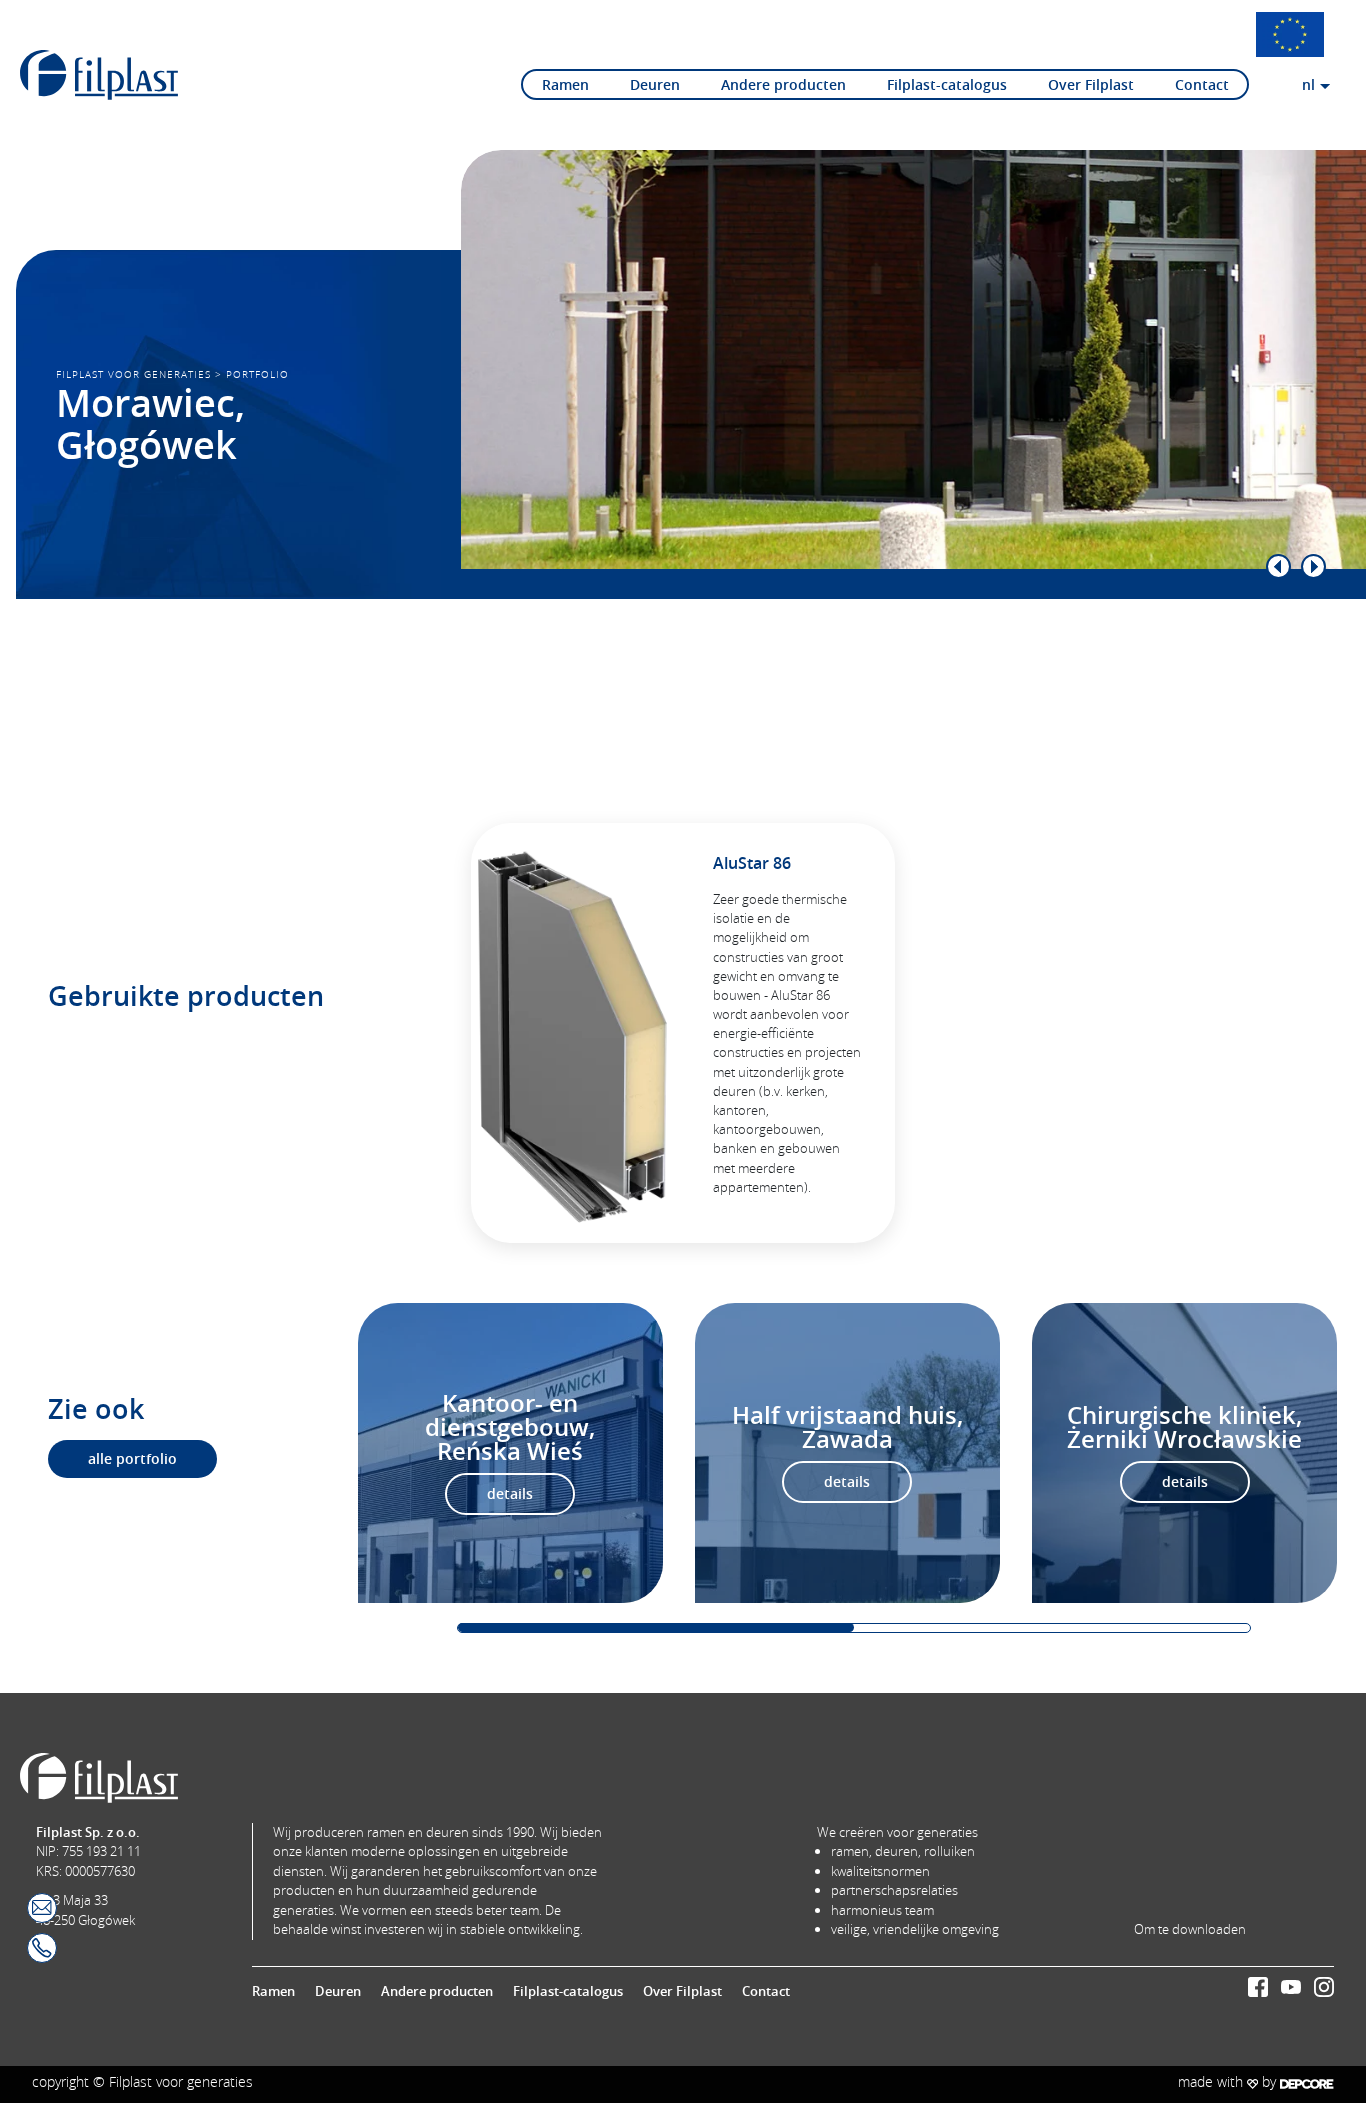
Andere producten (783, 84)
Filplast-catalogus (947, 84)
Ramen (565, 84)
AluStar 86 (752, 863)
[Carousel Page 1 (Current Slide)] (656, 1627)
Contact (1202, 84)
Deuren (655, 84)
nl (1308, 84)
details (510, 1494)
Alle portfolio (132, 1459)
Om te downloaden (1190, 1929)
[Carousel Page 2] (1052, 1627)
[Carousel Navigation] (873, 566)
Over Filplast (1091, 84)
